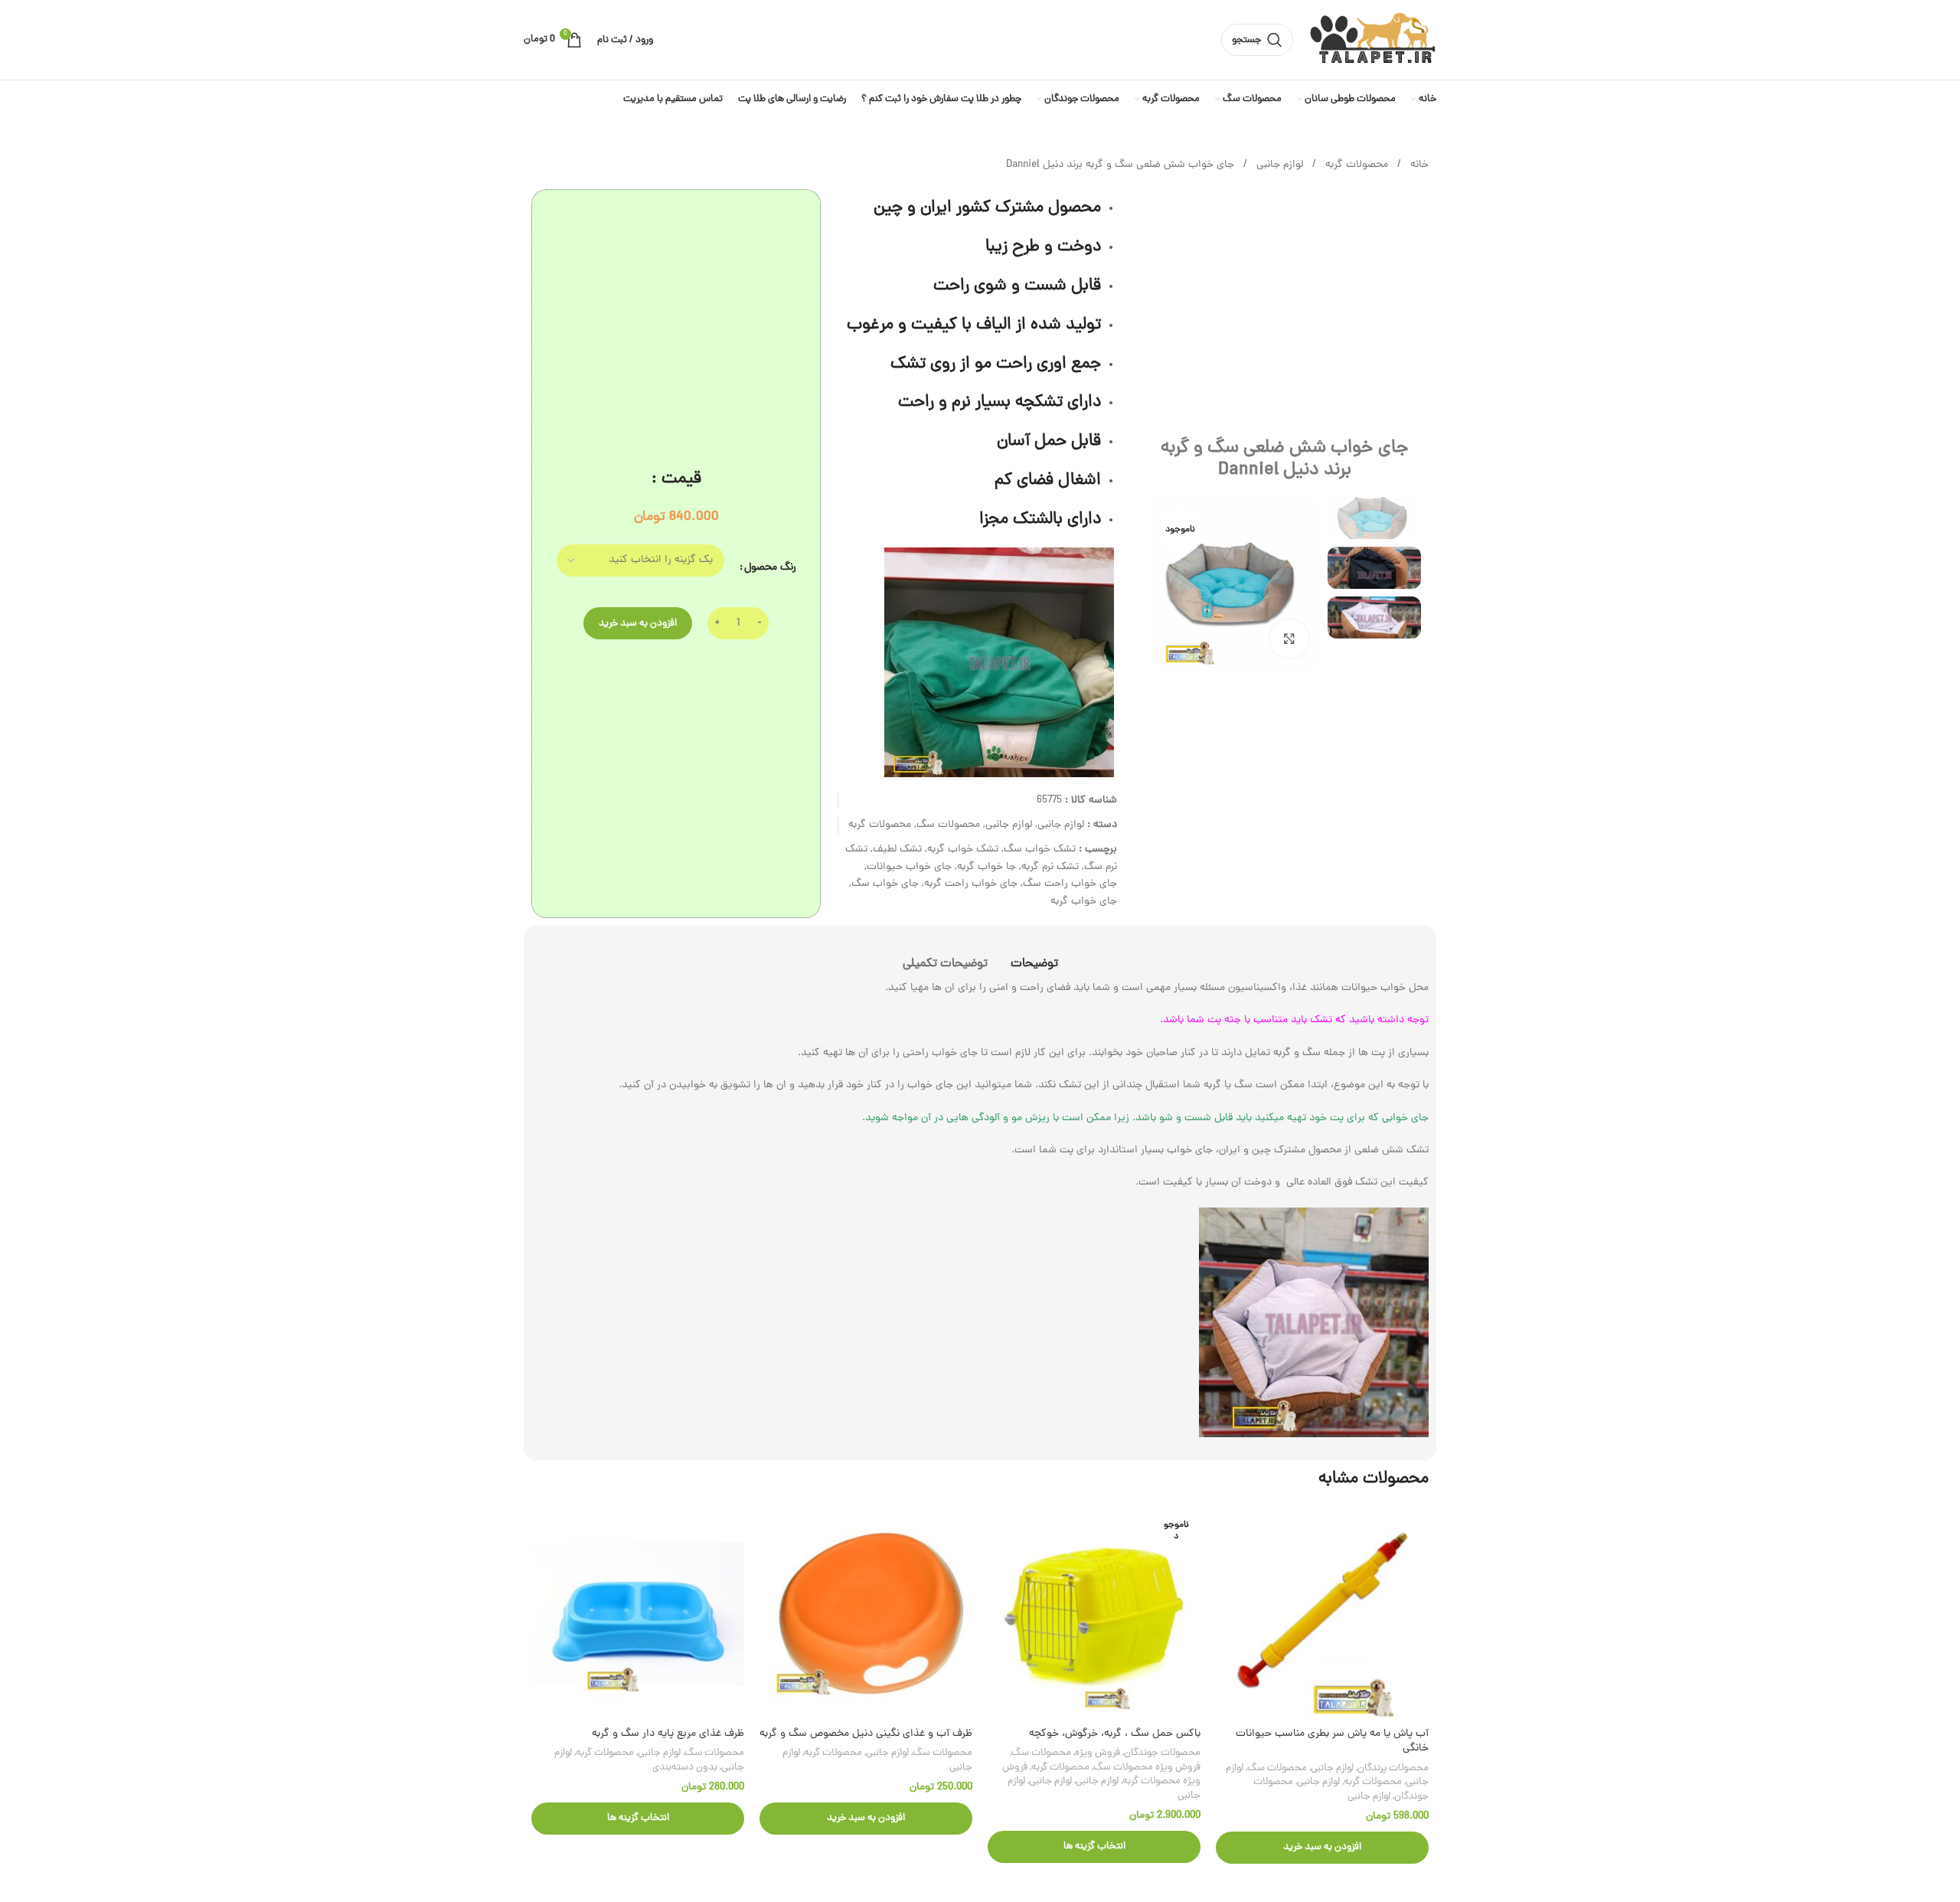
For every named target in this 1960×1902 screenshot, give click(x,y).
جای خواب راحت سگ (1070, 884)
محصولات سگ (948, 825)
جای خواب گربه (1084, 902)
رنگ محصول (770, 568)
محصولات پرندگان (1393, 1768)
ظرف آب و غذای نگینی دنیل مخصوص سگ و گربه (866, 1734)
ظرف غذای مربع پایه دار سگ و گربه (668, 1734)
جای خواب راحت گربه (971, 884)
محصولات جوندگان (1162, 1753)
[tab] (1034, 957)
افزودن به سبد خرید (638, 624)
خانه (1418, 165)
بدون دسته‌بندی (685, 1768)
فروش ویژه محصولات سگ (1147, 1768)
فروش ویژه (1098, 1753)
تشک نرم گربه (1050, 867)
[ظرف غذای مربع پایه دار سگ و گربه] (638, 1613)
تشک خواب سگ (1040, 850)
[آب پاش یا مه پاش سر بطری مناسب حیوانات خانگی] (1322, 1613)
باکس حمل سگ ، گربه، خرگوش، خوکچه (1115, 1734)
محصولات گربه (1355, 165)
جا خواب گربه (987, 867)
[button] (1322, 1848)
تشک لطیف (897, 850)
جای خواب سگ (885, 884)
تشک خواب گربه (963, 850)
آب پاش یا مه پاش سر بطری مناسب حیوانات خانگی (1332, 1742)
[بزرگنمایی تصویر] (1289, 639)
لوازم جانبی (1278, 165)
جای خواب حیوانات (909, 867)
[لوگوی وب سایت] (1372, 41)
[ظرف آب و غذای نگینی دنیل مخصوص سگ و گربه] (866, 1613)
